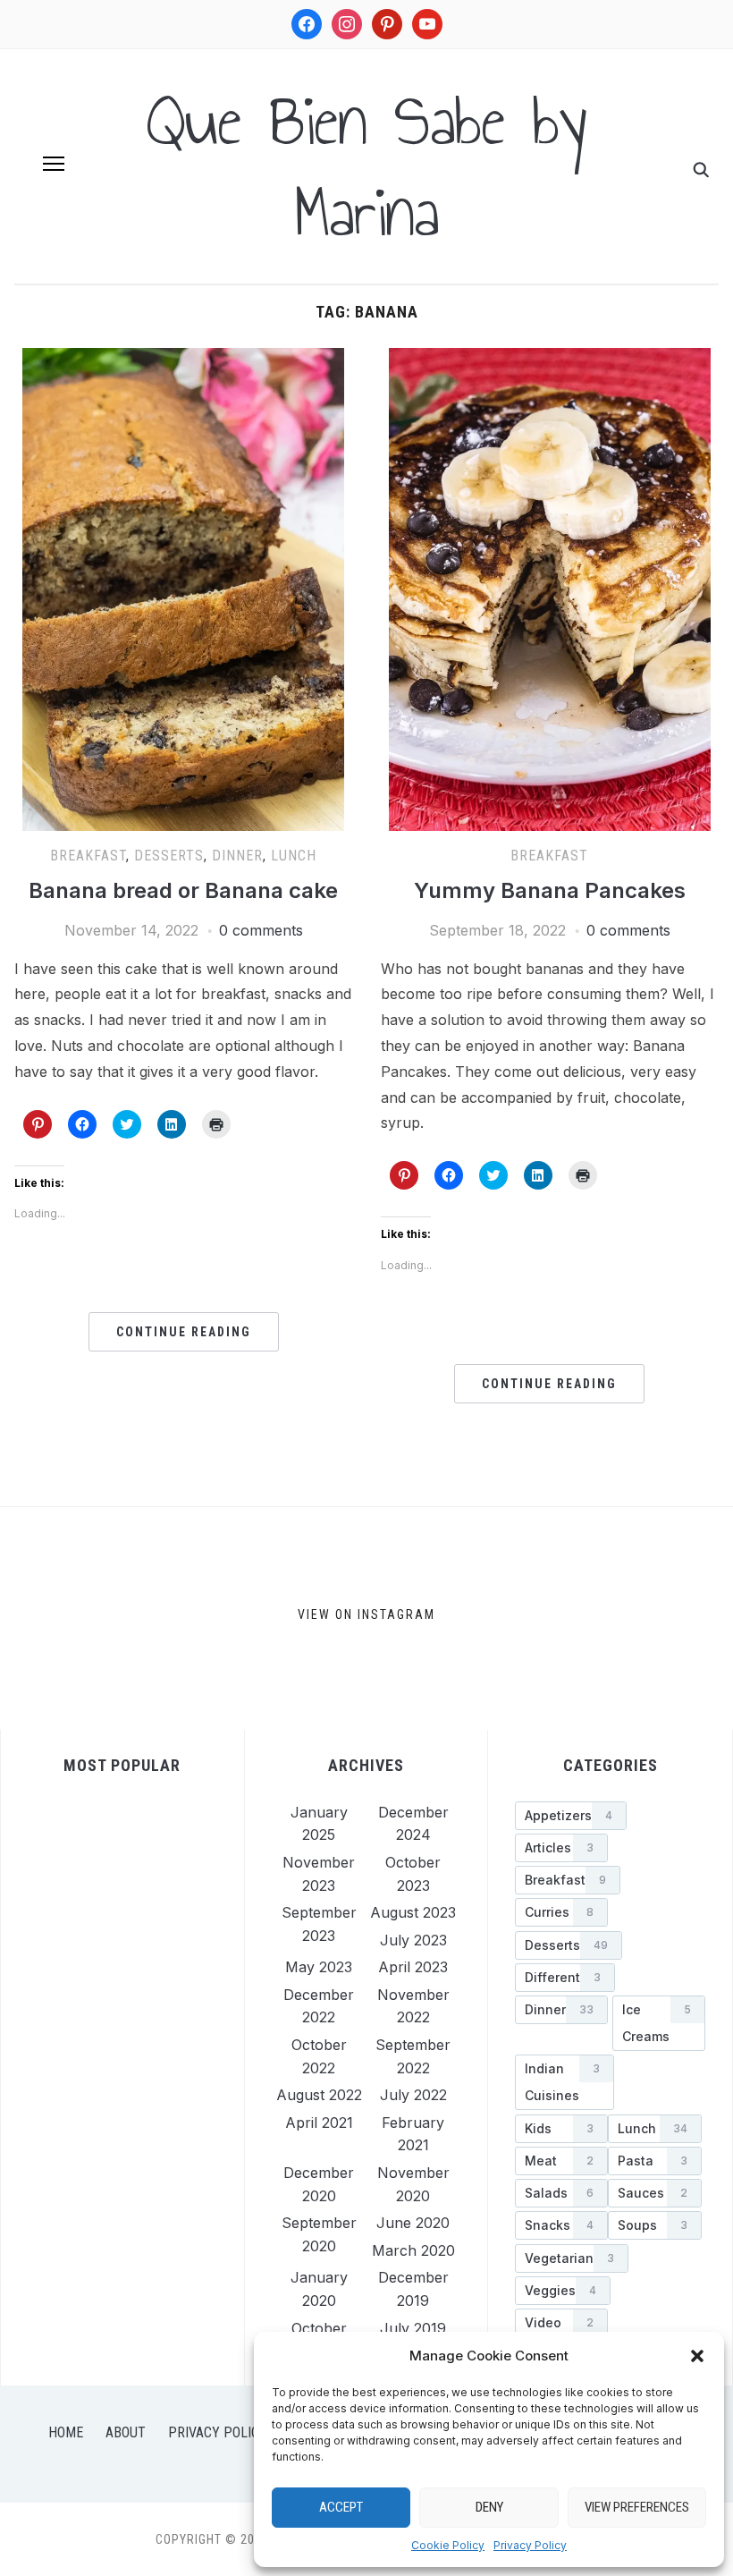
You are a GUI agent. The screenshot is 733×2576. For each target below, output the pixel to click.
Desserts (169, 856)
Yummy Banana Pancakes (550, 890)
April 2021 (319, 2123)
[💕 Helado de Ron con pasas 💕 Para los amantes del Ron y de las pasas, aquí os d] (111, 1618)
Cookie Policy (448, 2545)
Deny (489, 2507)
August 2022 (319, 2095)
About (126, 2432)
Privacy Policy (530, 2545)
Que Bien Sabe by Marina (366, 166)
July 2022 (413, 2095)
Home (66, 2432)
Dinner (237, 856)
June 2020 (413, 2223)
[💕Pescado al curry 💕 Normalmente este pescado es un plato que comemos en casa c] (556, 1618)
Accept (341, 2507)
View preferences (637, 2507)
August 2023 (413, 1912)
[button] (697, 2356)
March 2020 (413, 2250)
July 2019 (413, 2328)
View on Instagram (366, 1614)
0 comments (261, 930)
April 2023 (413, 1967)
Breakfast (88, 856)
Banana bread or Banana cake (183, 890)
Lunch (294, 856)
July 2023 (413, 1940)
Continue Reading (184, 1332)
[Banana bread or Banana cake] (183, 359)
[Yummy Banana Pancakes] (550, 359)
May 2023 (319, 1967)
